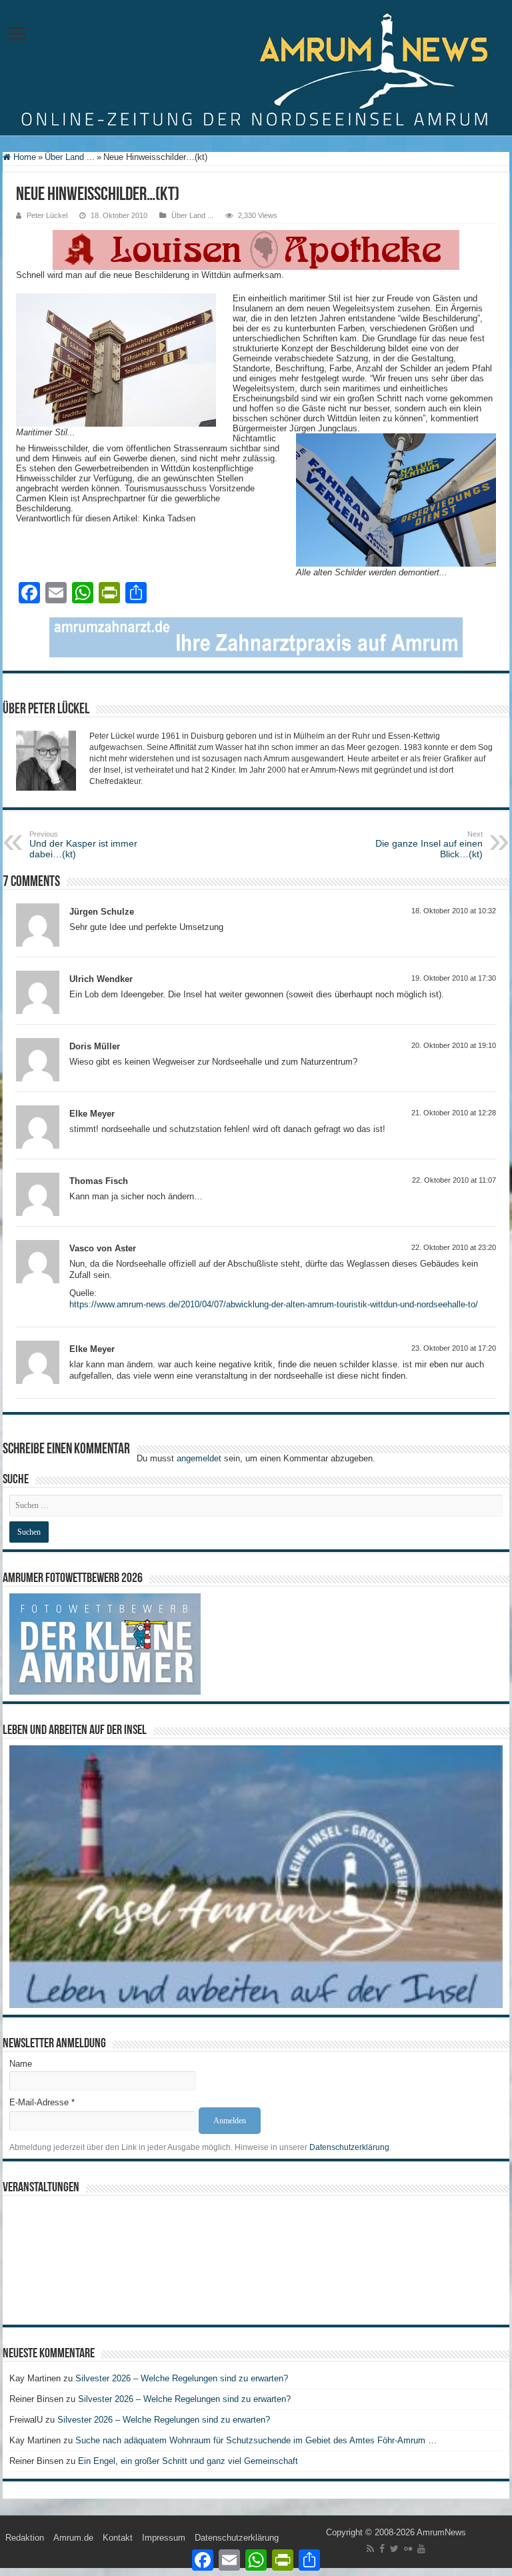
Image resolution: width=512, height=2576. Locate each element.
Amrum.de (73, 2538)
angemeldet (199, 1458)
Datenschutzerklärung (349, 2147)
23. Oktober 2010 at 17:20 (454, 1348)
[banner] (256, 636)
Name (21, 2064)
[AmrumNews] (256, 69)
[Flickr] (408, 2549)
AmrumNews (441, 2532)
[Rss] (370, 2549)
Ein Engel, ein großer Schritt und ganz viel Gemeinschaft (188, 2461)
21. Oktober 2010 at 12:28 (454, 1113)
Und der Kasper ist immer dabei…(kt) (83, 845)
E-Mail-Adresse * (42, 2102)
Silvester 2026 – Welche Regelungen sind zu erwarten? (183, 2378)
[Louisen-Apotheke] (256, 249)
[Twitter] (394, 2549)
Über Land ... (70, 157)
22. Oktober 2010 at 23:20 (454, 1247)
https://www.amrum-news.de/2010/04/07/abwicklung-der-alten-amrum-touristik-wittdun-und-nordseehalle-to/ (274, 1304)
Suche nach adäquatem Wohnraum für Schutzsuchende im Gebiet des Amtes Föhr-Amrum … (256, 2440)
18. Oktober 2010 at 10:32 (454, 911)
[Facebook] (382, 2549)
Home (23, 157)
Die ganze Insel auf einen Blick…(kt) (429, 845)
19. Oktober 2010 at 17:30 (454, 978)
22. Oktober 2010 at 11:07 (454, 1180)
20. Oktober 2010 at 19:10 (454, 1045)
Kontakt (118, 2538)
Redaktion (25, 2538)
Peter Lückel (47, 215)
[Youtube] (421, 2549)
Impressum (164, 2538)
